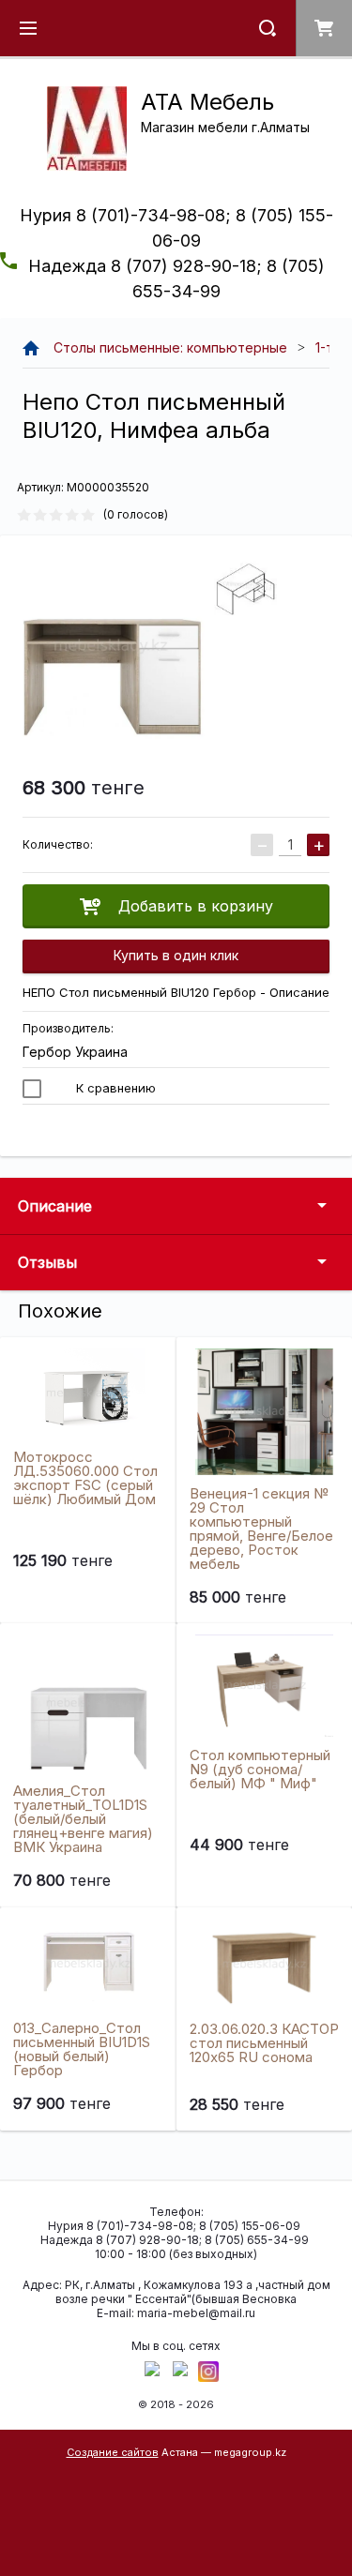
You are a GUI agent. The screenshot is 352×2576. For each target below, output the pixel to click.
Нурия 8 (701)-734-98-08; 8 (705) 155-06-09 (174, 2226)
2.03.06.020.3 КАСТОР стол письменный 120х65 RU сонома (264, 2043)
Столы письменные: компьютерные (170, 347)
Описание (55, 1206)
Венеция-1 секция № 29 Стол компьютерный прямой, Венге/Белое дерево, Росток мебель (261, 1529)
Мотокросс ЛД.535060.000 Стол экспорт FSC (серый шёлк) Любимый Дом (85, 1478)
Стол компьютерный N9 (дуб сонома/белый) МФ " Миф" (260, 1769)
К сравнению (114, 1088)
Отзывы (47, 1262)
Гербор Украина (75, 1052)
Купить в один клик (176, 955)
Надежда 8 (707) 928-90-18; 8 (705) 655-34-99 (175, 2240)
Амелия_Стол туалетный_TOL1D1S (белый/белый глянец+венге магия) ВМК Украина (83, 1819)
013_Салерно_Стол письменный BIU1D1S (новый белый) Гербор (82, 2049)
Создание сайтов (113, 2452)
